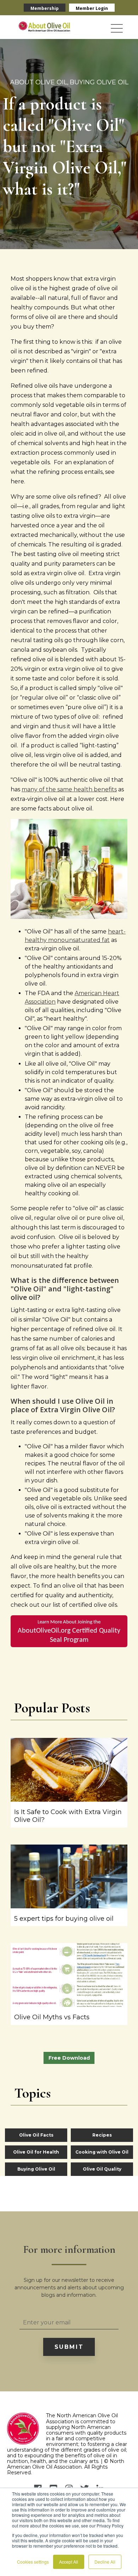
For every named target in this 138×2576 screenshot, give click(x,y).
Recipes (102, 2135)
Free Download (69, 2058)
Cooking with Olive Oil (102, 2152)
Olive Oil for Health (36, 2152)
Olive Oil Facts (36, 2135)
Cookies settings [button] (33, 2562)
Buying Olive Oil (99, 82)
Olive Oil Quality (102, 2169)
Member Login (92, 8)
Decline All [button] (105, 2562)
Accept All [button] (69, 2562)
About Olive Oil (39, 82)
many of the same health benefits (69, 789)
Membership (45, 8)
